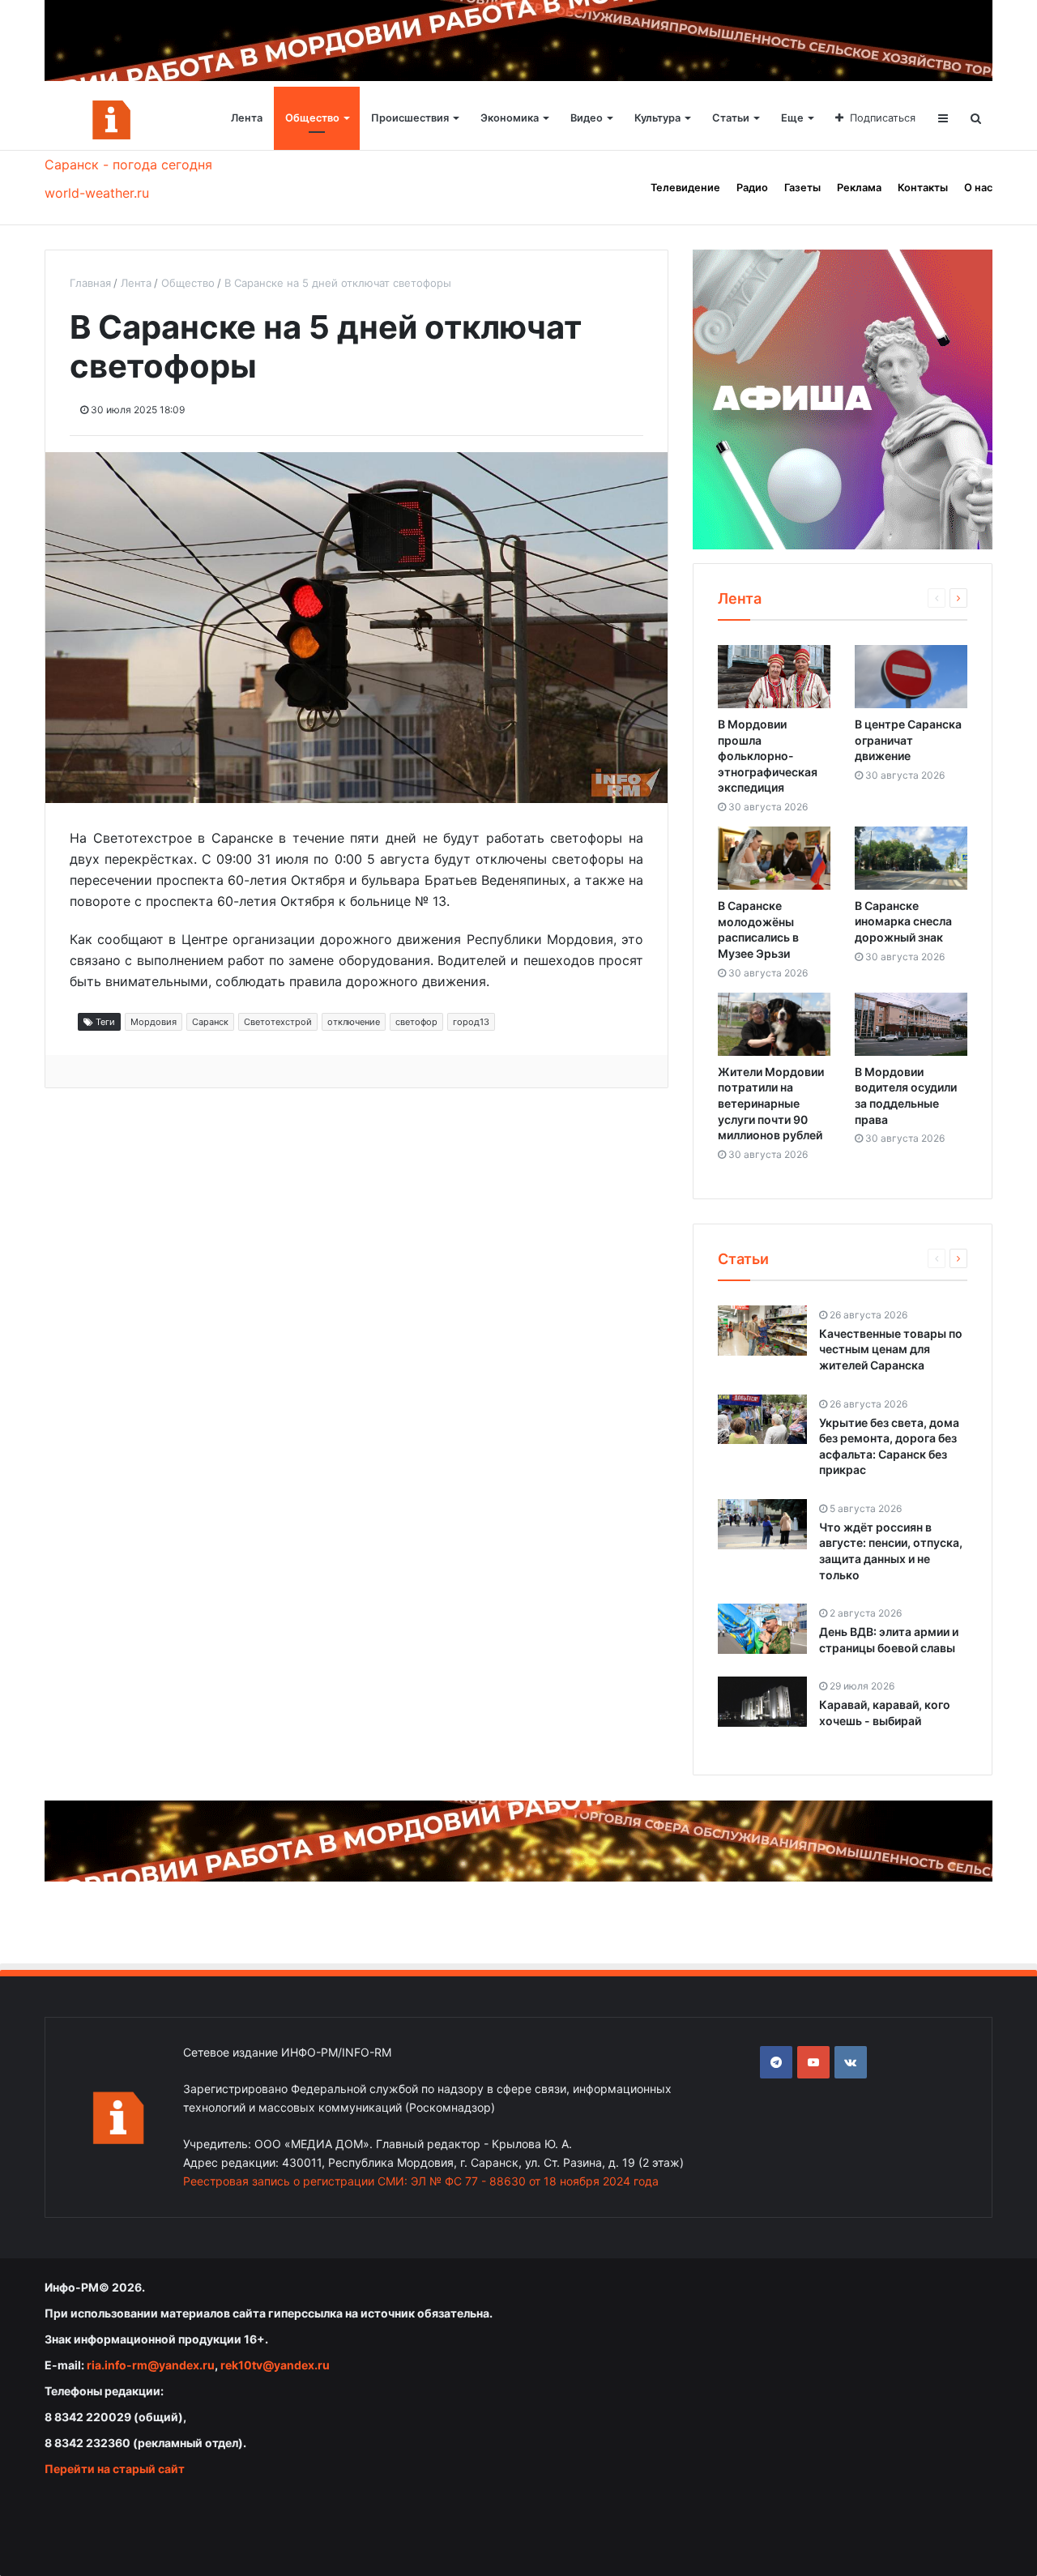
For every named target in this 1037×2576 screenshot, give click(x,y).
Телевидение (685, 188)
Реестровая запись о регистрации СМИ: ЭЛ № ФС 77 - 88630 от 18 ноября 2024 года (421, 2181)
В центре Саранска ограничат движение (908, 740)
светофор (416, 1022)
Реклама (859, 188)
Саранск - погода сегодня (128, 164)
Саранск (210, 1022)
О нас (978, 188)
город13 (471, 1022)
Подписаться (883, 118)
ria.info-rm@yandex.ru (151, 2365)
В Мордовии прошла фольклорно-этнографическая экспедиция (768, 756)
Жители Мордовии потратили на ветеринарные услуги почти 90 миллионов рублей (771, 1103)
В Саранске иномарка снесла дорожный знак (903, 921)
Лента (247, 118)
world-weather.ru (97, 193)
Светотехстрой (278, 1022)
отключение (354, 1022)
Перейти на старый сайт (115, 2469)
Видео (587, 118)
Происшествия (410, 118)
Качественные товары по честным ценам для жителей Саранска (891, 1349)
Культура (657, 118)
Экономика (510, 118)
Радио (752, 188)
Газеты (802, 188)
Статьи (731, 118)
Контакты (923, 188)
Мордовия (154, 1022)
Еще (792, 118)
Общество (312, 118)
